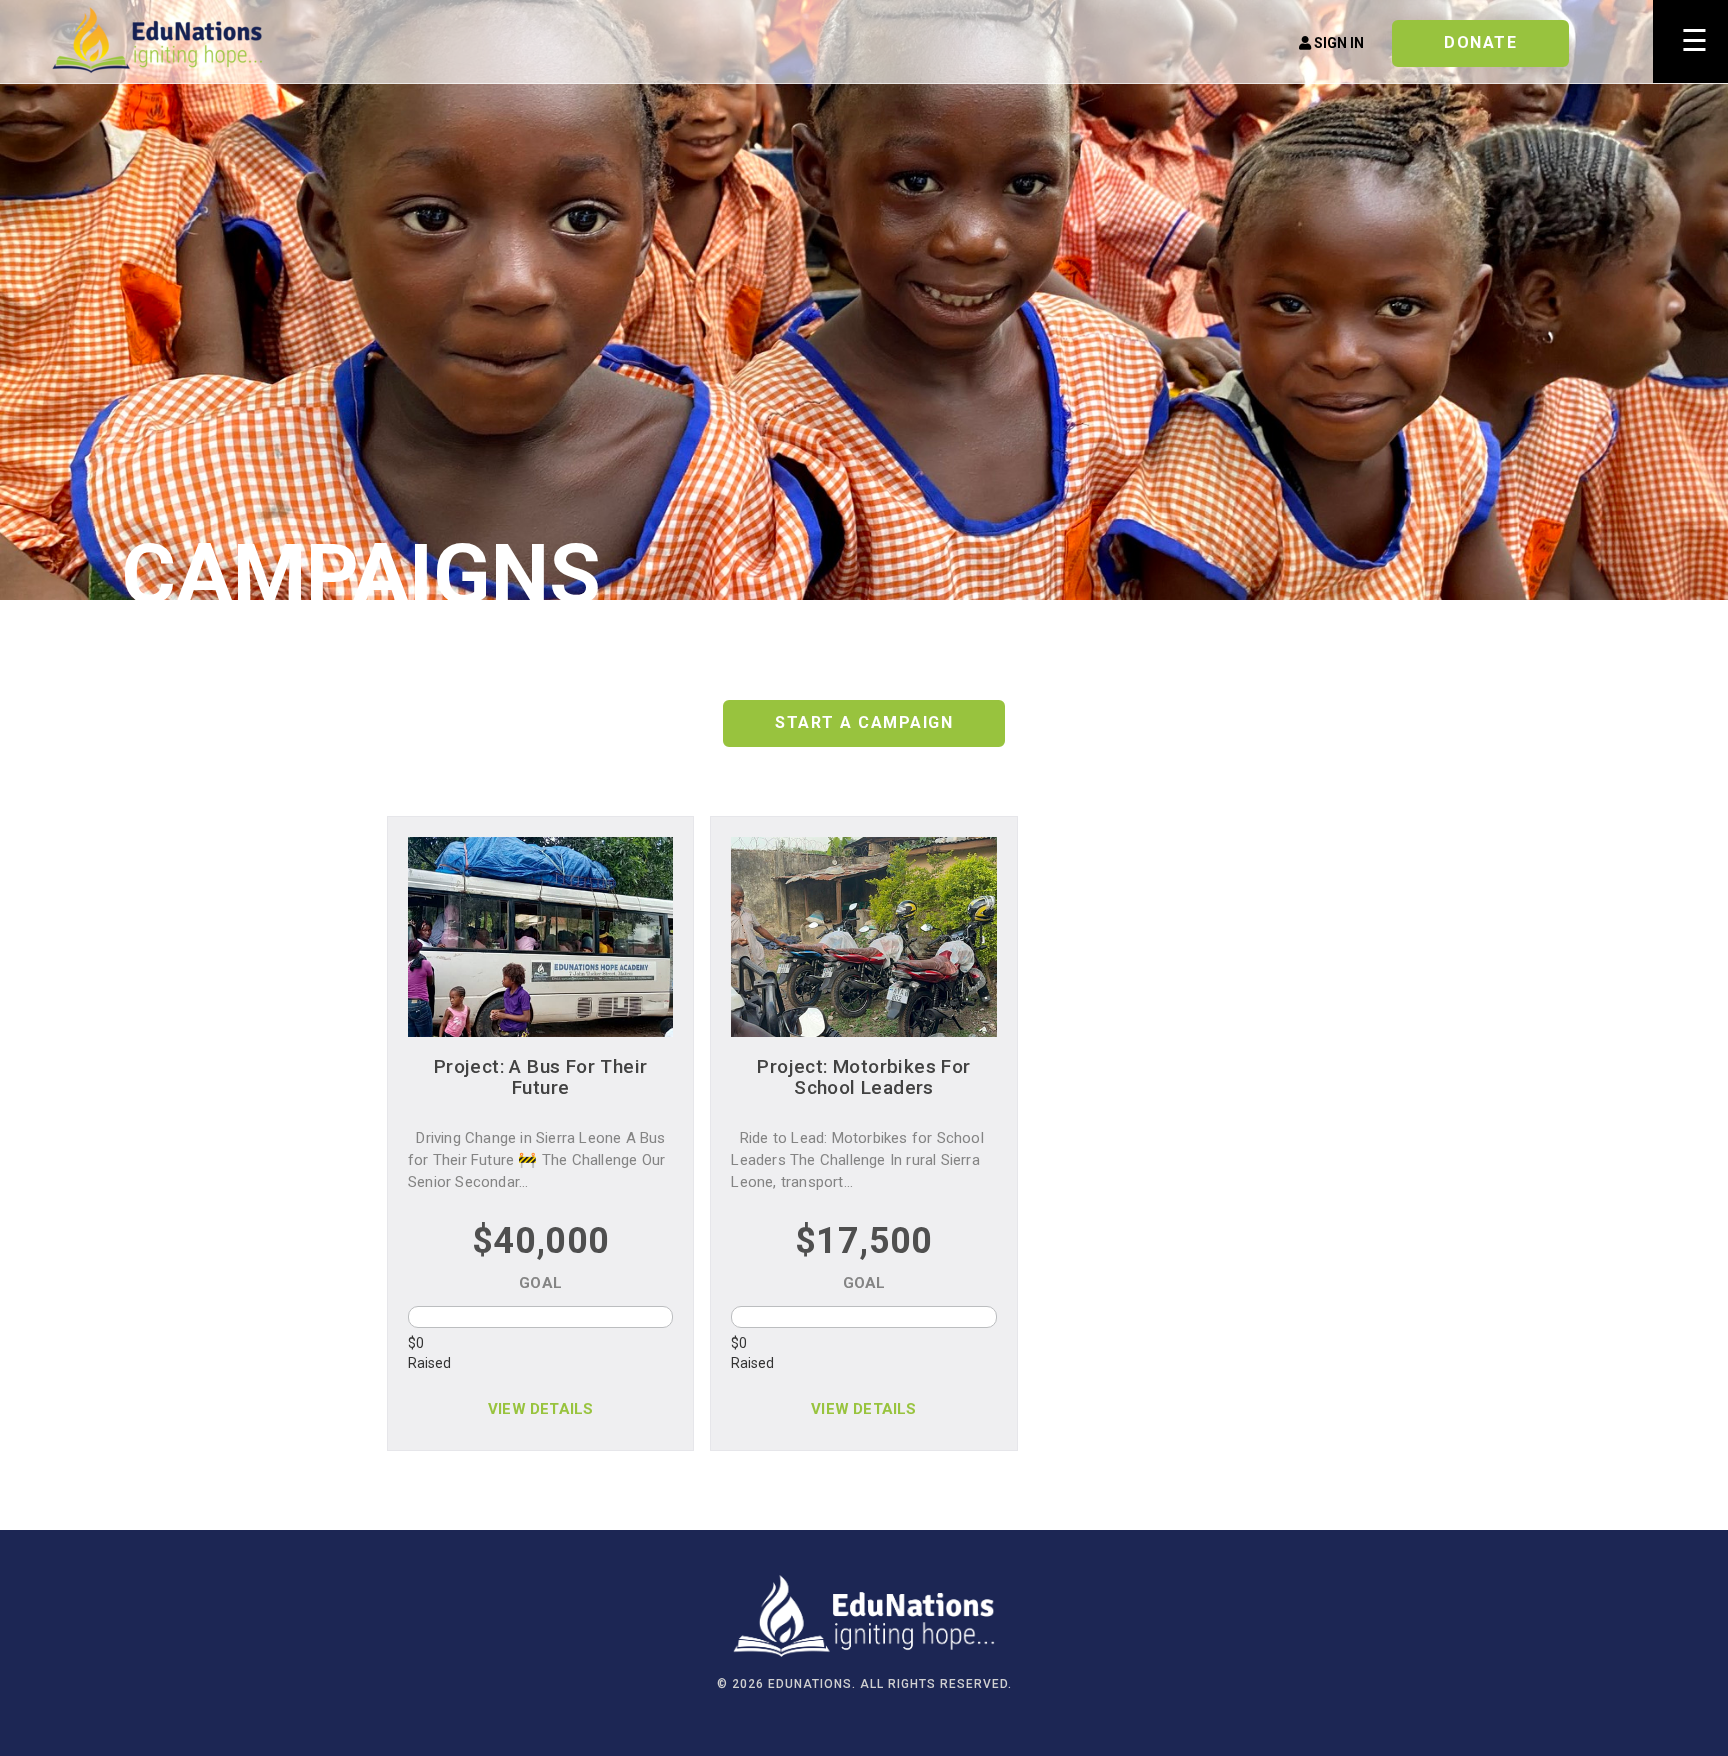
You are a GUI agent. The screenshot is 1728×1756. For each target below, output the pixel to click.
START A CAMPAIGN (864, 722)
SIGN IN (1337, 43)
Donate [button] (1480, 42)
